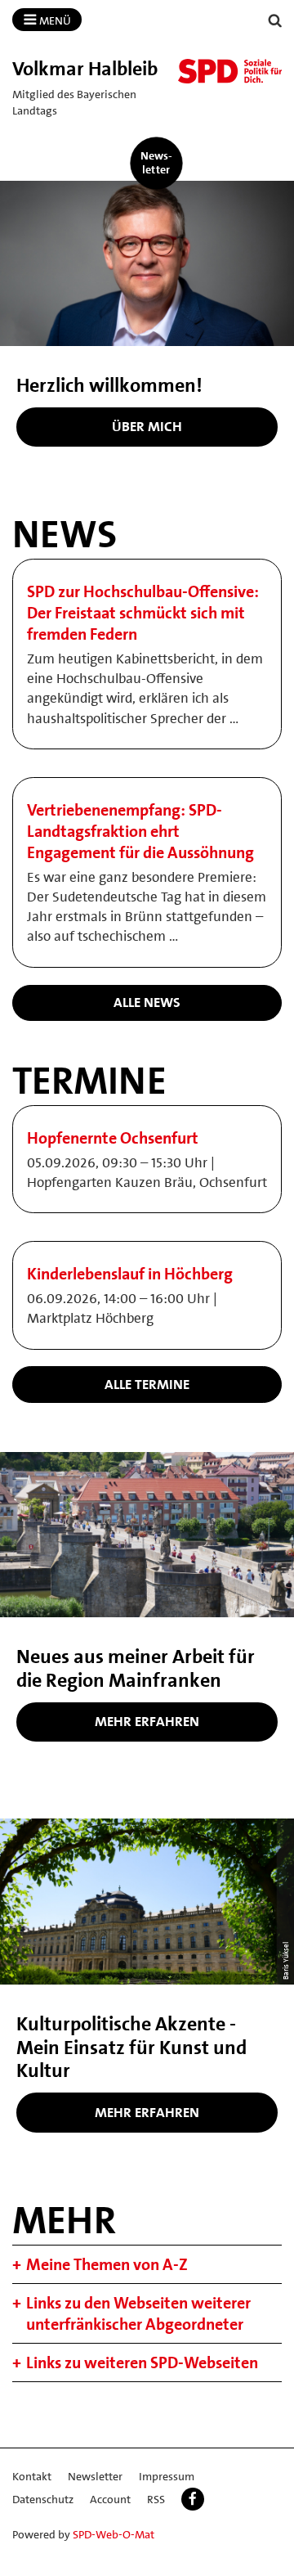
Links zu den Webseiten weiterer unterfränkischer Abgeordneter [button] (138, 2313)
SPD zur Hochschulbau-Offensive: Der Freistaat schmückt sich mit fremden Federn (143, 613)
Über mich (147, 426)
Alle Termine (147, 1384)
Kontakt (32, 2476)
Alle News (147, 1002)
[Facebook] (193, 2499)
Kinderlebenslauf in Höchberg (130, 1274)
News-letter (157, 162)
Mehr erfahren (147, 1721)
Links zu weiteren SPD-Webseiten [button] (142, 2362)
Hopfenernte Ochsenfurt (113, 1138)
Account (110, 2499)
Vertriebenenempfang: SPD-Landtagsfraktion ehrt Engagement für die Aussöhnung (140, 831)
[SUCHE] (275, 21)
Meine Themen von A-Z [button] (107, 2264)
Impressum (167, 2476)
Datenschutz (43, 2499)
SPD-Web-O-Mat (114, 2534)
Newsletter (95, 2476)
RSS (156, 2499)
